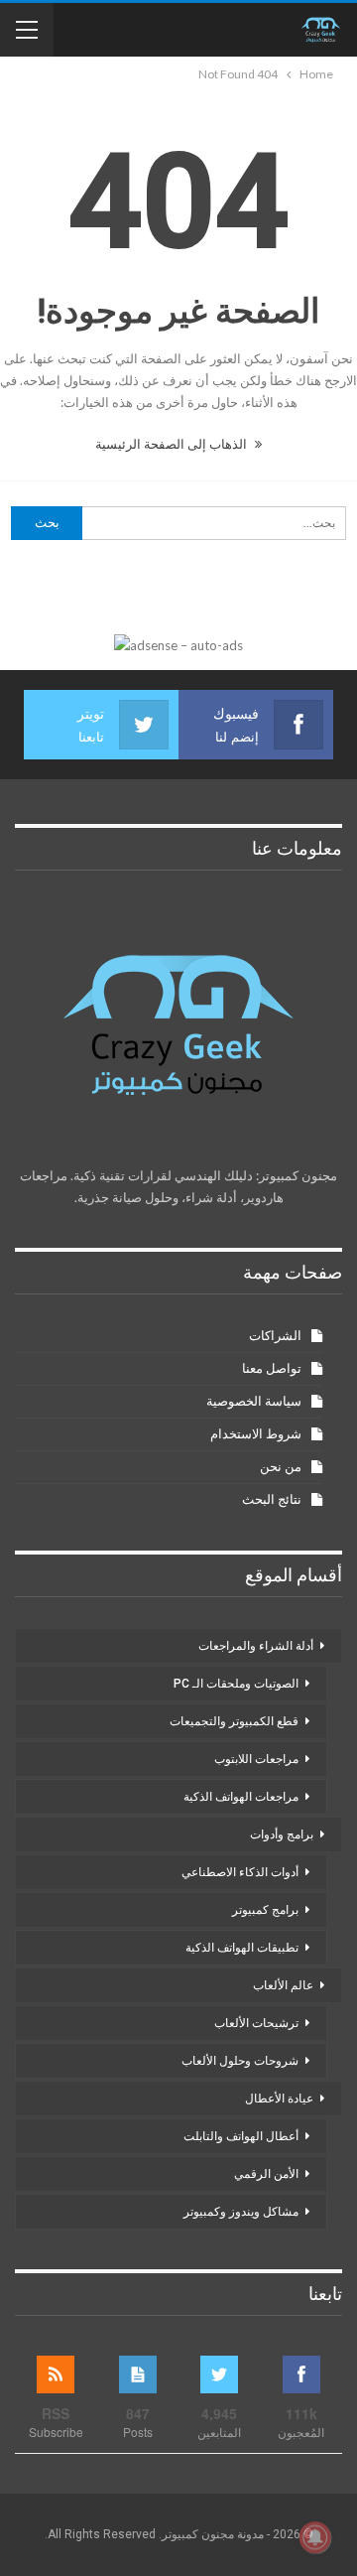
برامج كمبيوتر (265, 1910)
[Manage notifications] (315, 2537)
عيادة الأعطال (279, 2099)
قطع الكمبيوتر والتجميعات (234, 1721)
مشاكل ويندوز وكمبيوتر (241, 2212)
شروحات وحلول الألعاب (240, 2061)
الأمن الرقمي (266, 2174)
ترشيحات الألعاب (256, 2023)
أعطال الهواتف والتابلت (241, 2136)
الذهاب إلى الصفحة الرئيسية (173, 444)
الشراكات (275, 1336)
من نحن (281, 1467)
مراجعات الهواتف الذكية (241, 1797)
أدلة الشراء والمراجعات (256, 1646)
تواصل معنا (272, 1368)
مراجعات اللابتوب (256, 1759)
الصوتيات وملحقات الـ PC (236, 1684)
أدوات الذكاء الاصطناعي (240, 1872)
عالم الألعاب (283, 1985)
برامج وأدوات (282, 1834)
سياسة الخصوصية (254, 1401)
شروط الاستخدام (256, 1434)
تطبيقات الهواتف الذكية (242, 1948)
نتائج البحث (272, 1499)
